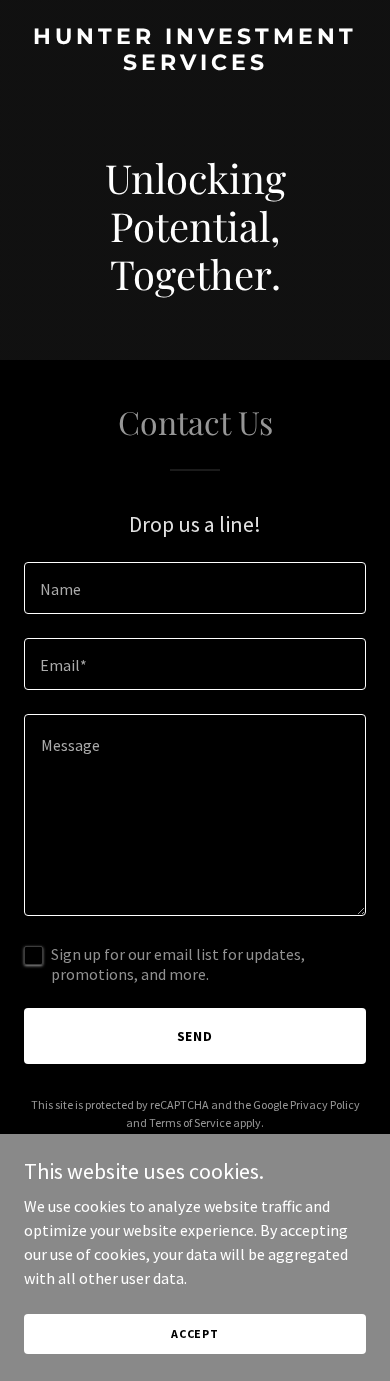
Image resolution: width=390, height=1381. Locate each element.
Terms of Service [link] (190, 1122)
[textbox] (195, 588)
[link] (195, 64)
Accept (195, 1333)
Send (195, 1036)
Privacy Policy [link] (325, 1104)
